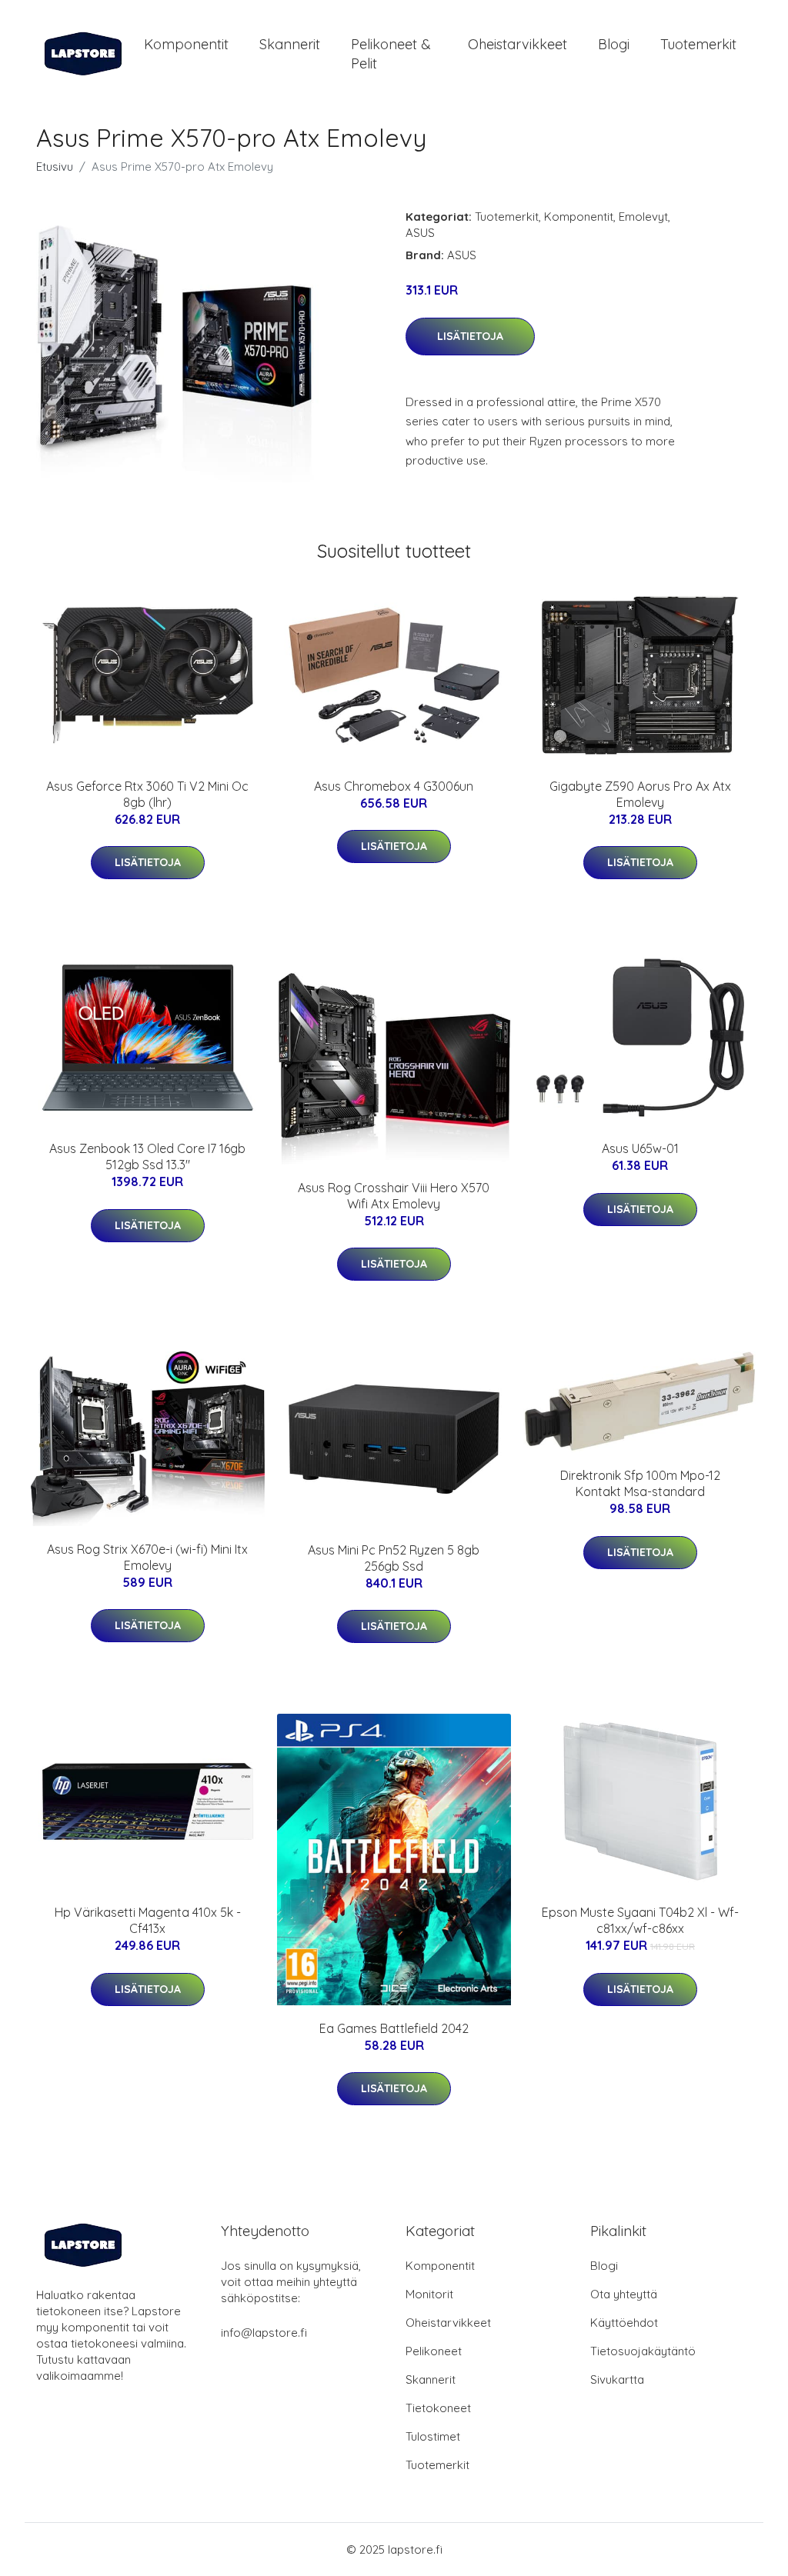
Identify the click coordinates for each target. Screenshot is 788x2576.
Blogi (614, 44)
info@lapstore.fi (264, 2333)
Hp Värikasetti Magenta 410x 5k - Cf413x (148, 1920)
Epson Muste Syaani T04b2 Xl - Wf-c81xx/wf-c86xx (640, 1920)
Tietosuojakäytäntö (643, 2351)
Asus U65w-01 (640, 1148)
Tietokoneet (438, 2408)
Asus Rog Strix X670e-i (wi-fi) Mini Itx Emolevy (147, 1557)
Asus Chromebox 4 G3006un (394, 786)
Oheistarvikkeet (518, 44)
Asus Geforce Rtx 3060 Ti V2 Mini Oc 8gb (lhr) (147, 794)
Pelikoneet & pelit (391, 54)
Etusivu (55, 167)
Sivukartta (617, 2379)
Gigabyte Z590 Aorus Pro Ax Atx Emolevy (640, 794)
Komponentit (186, 44)
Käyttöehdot (624, 2323)
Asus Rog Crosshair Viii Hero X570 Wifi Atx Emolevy (394, 1196)
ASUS (420, 233)
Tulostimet (433, 2436)
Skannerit (290, 44)
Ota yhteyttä (624, 2294)
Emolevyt (643, 217)
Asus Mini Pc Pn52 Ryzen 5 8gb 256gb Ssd (394, 1558)
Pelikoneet (434, 2351)
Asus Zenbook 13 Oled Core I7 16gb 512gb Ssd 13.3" (147, 1156)
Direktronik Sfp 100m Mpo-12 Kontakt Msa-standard (640, 1483)
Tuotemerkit (698, 44)
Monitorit (429, 2294)
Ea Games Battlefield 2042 (394, 2028)
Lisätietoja (470, 336)
